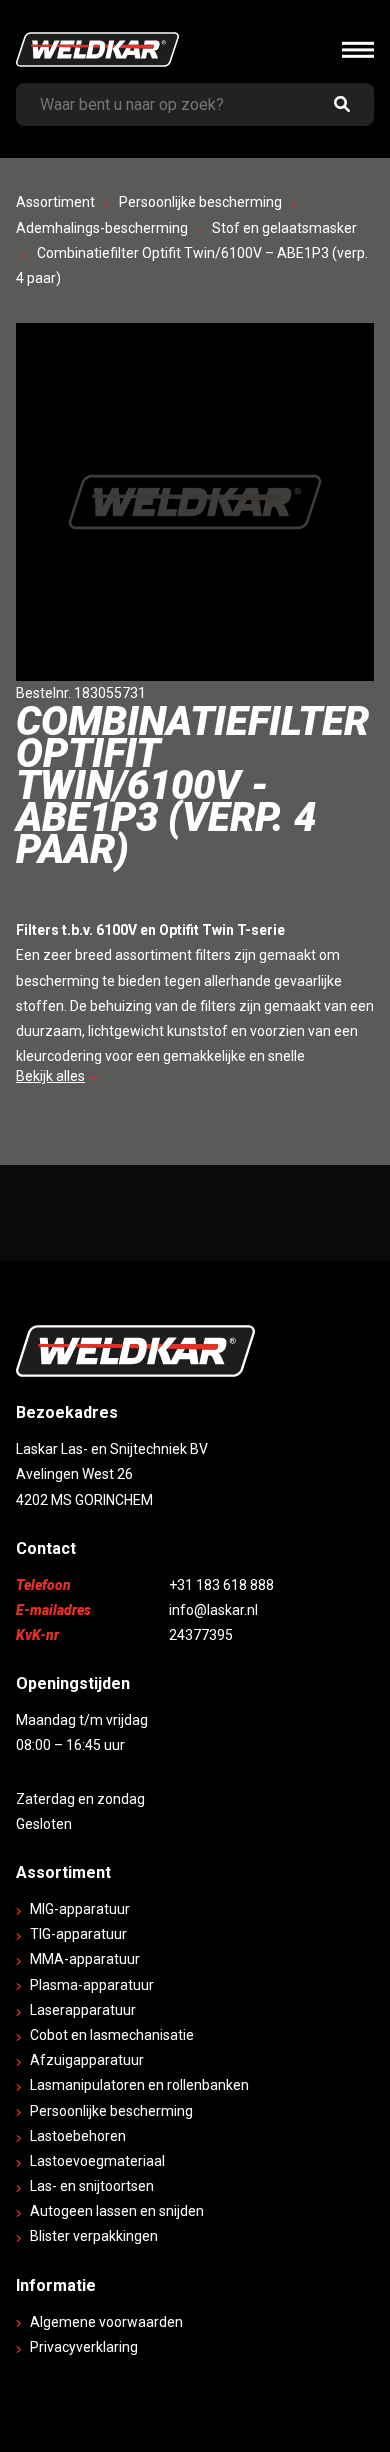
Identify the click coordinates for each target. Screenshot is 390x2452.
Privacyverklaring (84, 2347)
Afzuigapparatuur (87, 2060)
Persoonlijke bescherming (200, 202)
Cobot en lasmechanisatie (112, 2035)
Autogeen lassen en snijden (117, 2211)
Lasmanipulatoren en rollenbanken (139, 2085)
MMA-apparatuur (85, 1959)
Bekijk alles (50, 1076)
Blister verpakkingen (94, 2236)
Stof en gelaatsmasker (284, 228)
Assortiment (55, 202)
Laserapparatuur (83, 2010)
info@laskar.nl (213, 1610)
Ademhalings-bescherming (102, 228)
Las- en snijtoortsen (92, 2186)
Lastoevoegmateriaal (97, 2161)
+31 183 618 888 (221, 1585)
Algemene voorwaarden (106, 2322)
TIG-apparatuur (78, 1934)
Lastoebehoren (78, 2136)
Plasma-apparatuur (92, 1985)
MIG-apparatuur (80, 1909)
